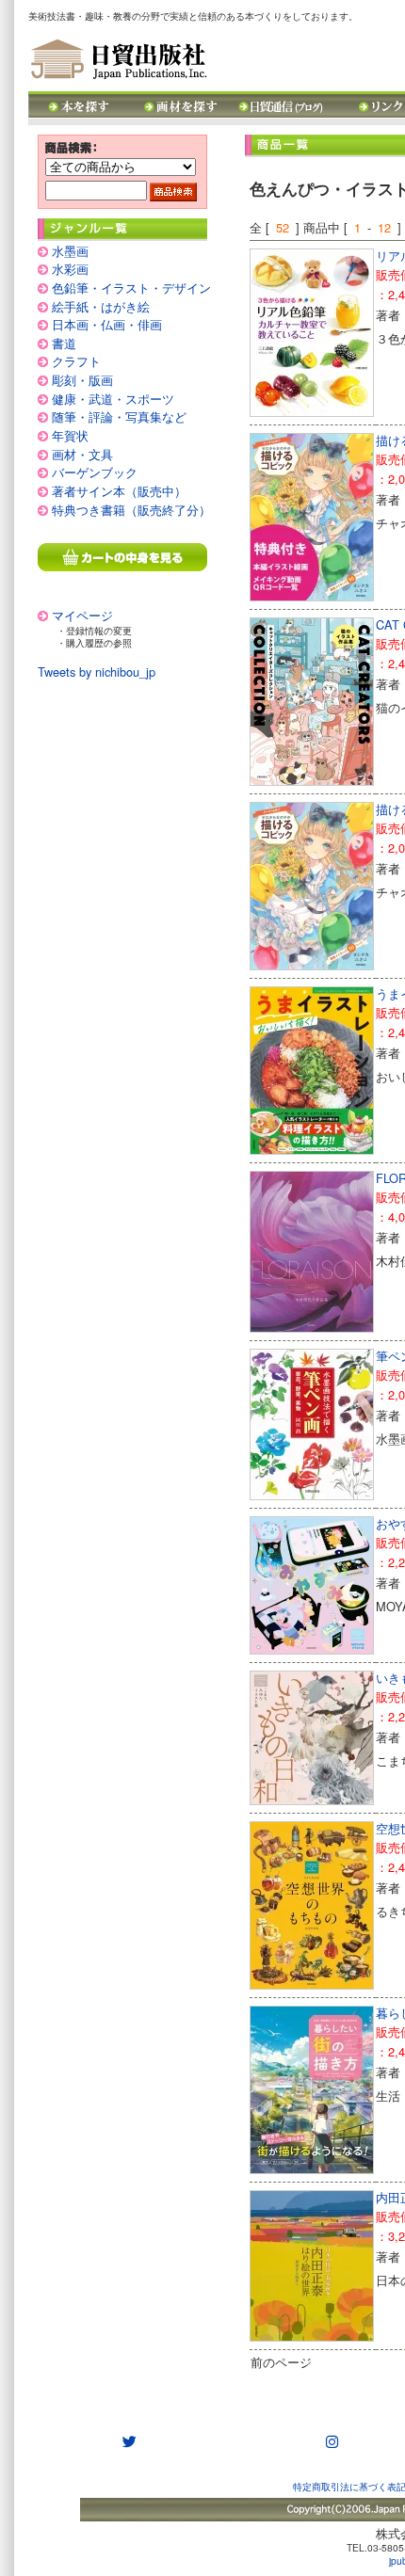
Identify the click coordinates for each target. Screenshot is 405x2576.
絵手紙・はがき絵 (101, 306)
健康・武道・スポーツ (113, 399)
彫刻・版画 (82, 380)
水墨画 (70, 251)
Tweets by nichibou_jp (97, 672)
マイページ (82, 615)
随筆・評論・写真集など (119, 416)
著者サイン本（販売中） (119, 491)
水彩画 (70, 269)
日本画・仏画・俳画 (107, 324)
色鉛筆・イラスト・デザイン (131, 288)
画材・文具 (82, 454)
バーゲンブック (95, 472)
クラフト (76, 361)
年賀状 (70, 435)
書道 (64, 343)
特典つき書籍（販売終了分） (131, 510)
